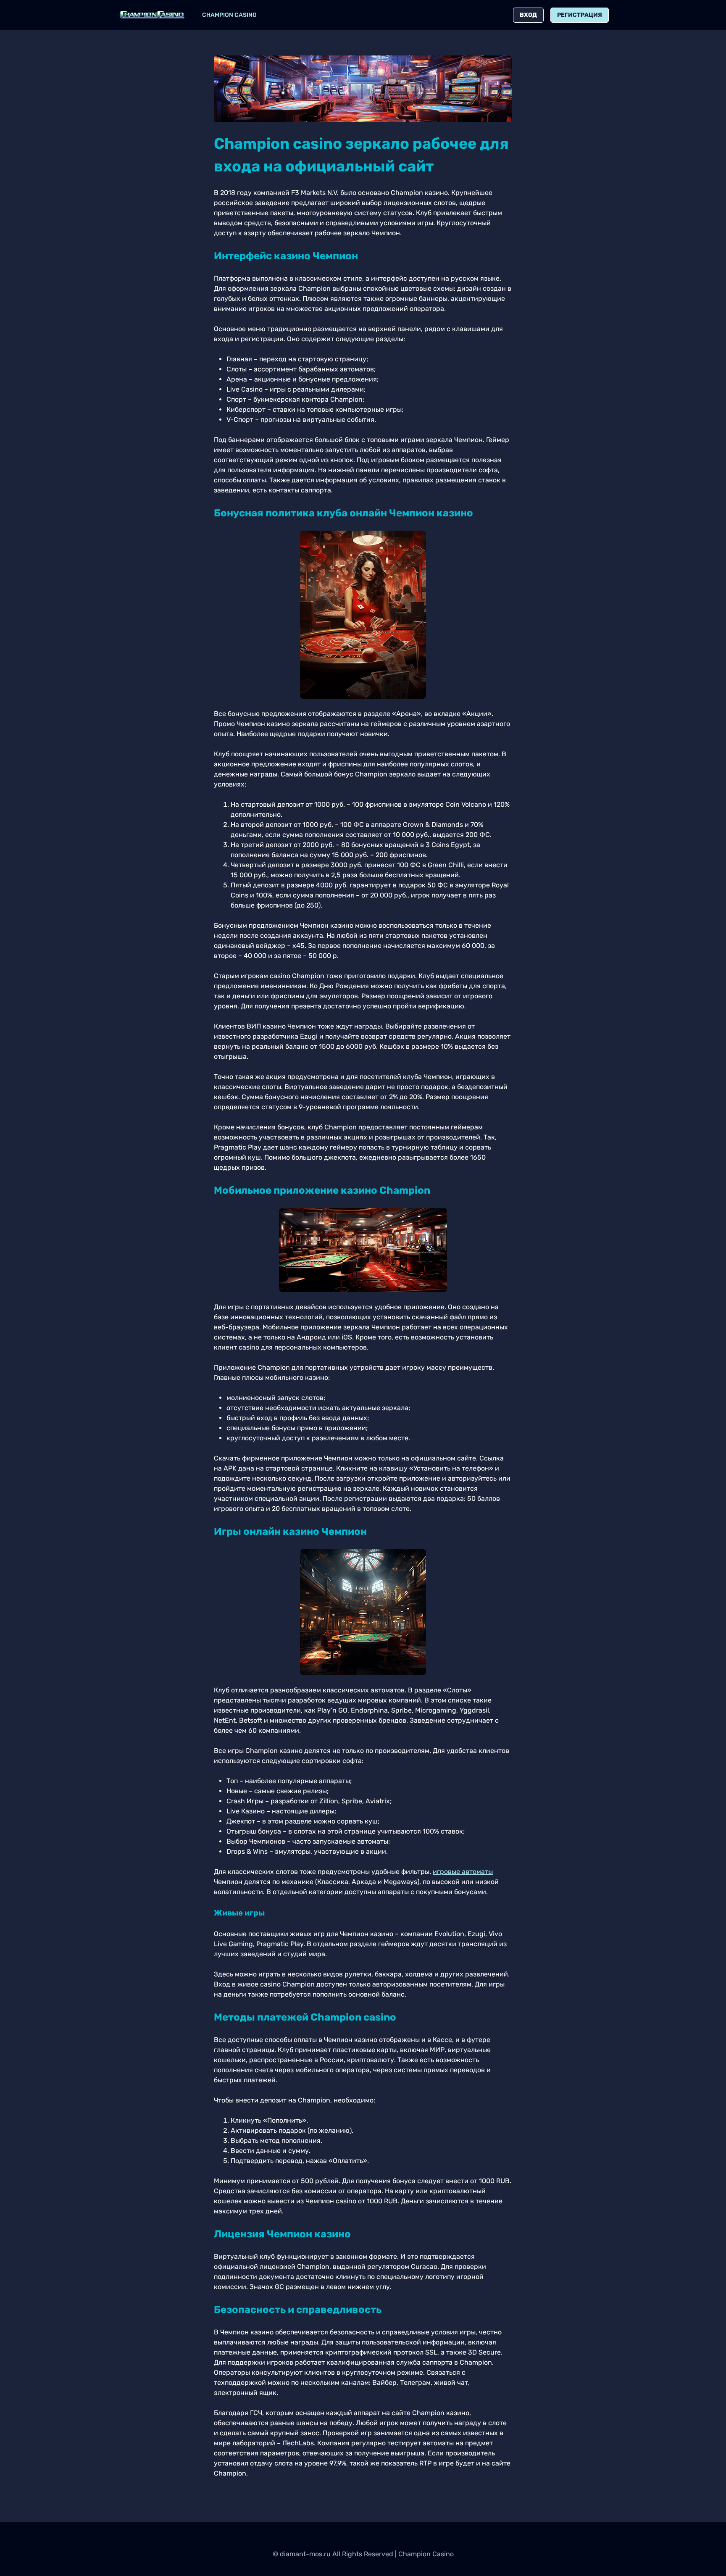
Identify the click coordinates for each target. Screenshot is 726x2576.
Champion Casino (229, 15)
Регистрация (580, 15)
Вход (528, 15)
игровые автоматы (463, 1872)
